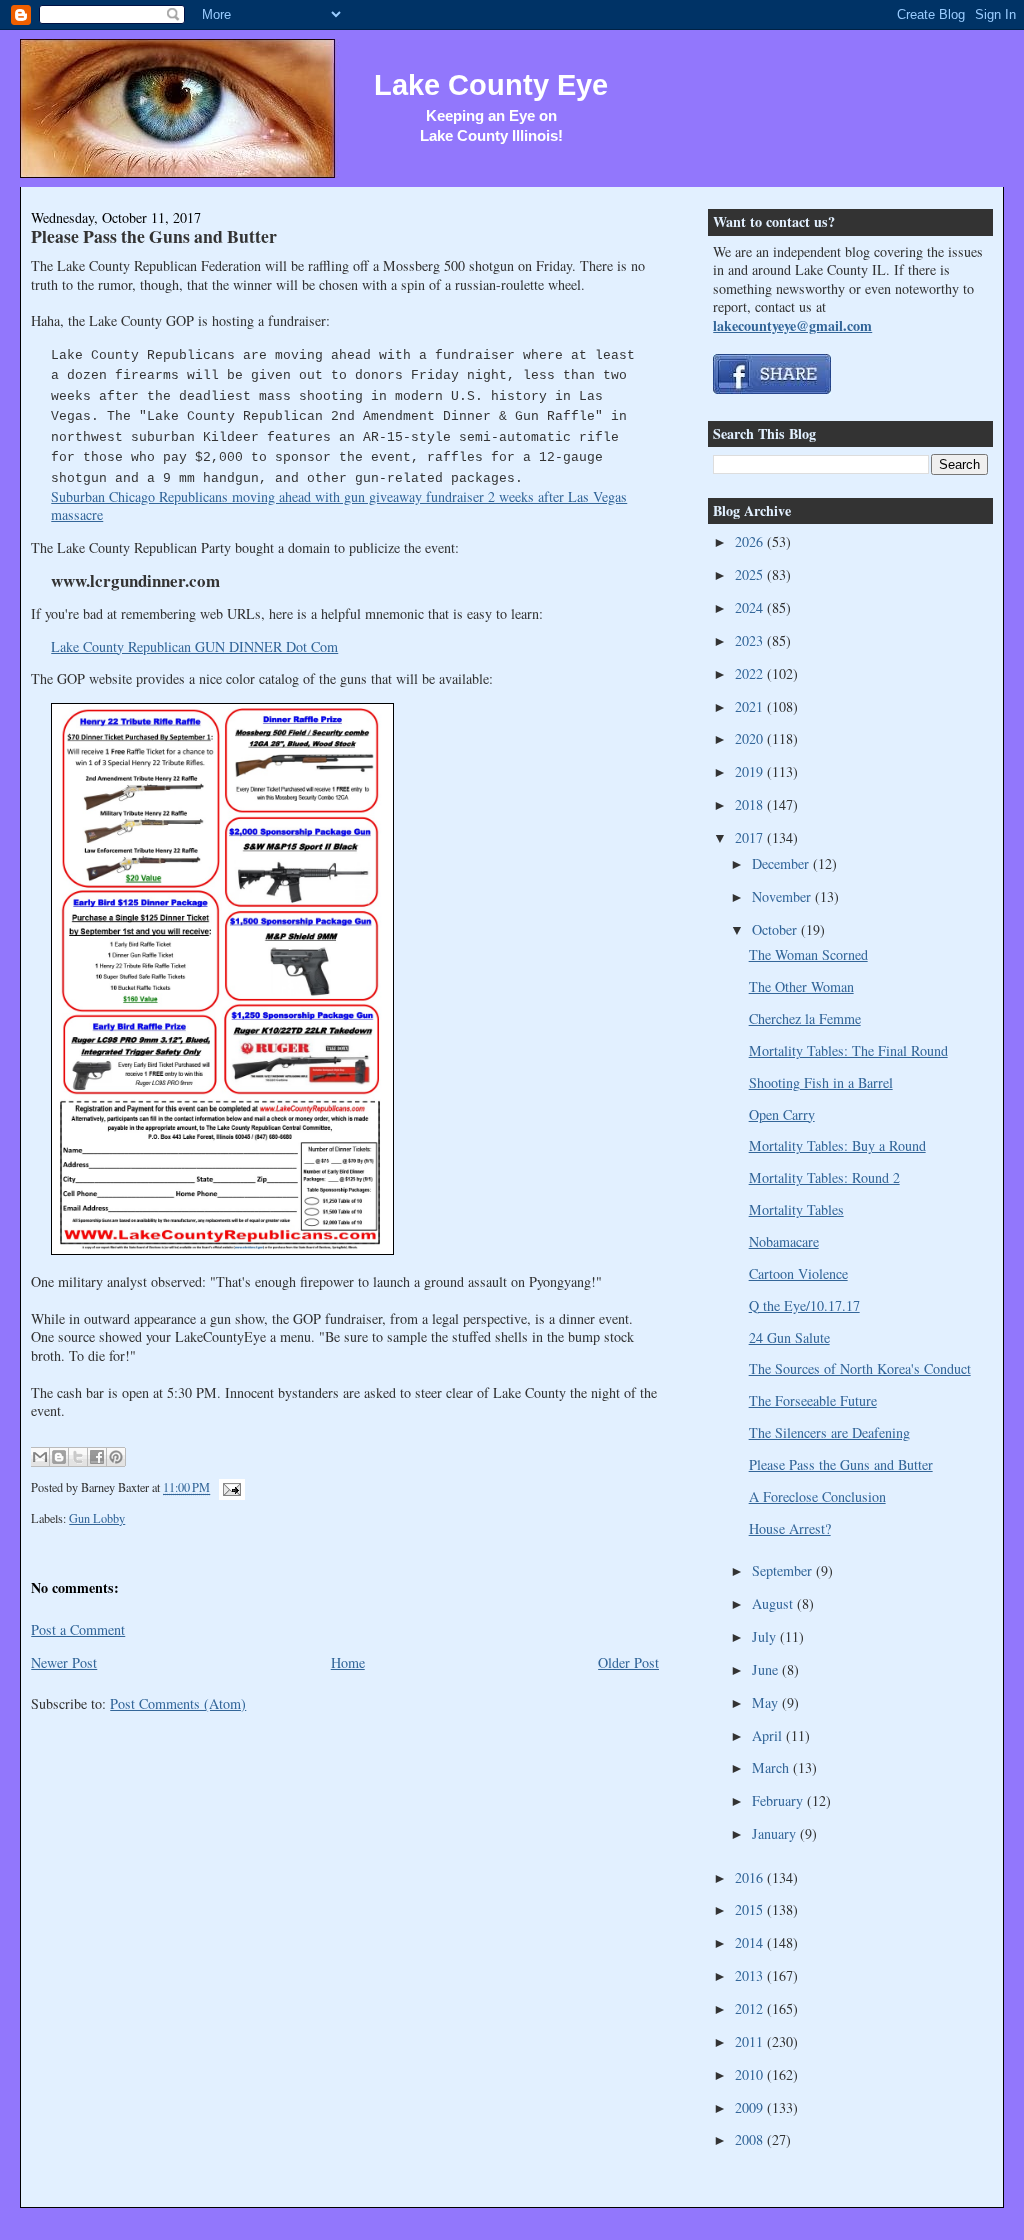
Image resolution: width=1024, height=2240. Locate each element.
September (784, 1570)
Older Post (628, 1662)
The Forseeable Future (813, 1400)
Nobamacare (784, 1241)
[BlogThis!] (59, 1457)
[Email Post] (229, 1488)
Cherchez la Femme (805, 1018)
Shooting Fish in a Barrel (821, 1082)
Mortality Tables (796, 1209)
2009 (751, 2107)
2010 (751, 2074)
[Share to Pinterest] (116, 1457)
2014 (751, 1942)
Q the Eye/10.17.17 (804, 1305)
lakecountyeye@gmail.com (792, 325)
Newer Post (64, 1662)
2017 (751, 837)
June (767, 1669)
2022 (751, 673)
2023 (751, 640)
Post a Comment (78, 1629)
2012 (751, 2008)
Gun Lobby (97, 1518)
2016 (751, 1877)
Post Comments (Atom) (178, 1703)
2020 (751, 738)
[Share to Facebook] (97, 1457)
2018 (751, 804)
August (774, 1603)
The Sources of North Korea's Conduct (860, 1368)
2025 (751, 574)
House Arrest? (790, 1528)
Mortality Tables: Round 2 (824, 1177)
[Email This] (40, 1457)
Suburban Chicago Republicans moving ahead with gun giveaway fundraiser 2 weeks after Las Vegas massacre (339, 505)
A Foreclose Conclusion (817, 1496)
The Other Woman (801, 986)
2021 (751, 706)
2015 (751, 1909)
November (783, 896)
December (782, 863)
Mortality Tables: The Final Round (848, 1050)
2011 (751, 2041)
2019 (751, 771)
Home (348, 1662)
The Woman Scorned (808, 954)
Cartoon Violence (798, 1273)
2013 (751, 1975)
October (776, 929)
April (769, 1735)
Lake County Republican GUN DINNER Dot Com (194, 646)
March (772, 1767)
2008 (751, 2139)
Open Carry (782, 1114)
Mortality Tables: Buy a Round (837, 1145)
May (767, 1702)
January (776, 1833)
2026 (751, 541)
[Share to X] (78, 1457)
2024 (751, 607)
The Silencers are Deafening (829, 1432)
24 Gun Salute (789, 1337)
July (766, 1636)
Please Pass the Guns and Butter (154, 236)
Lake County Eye (491, 85)
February (779, 1800)
